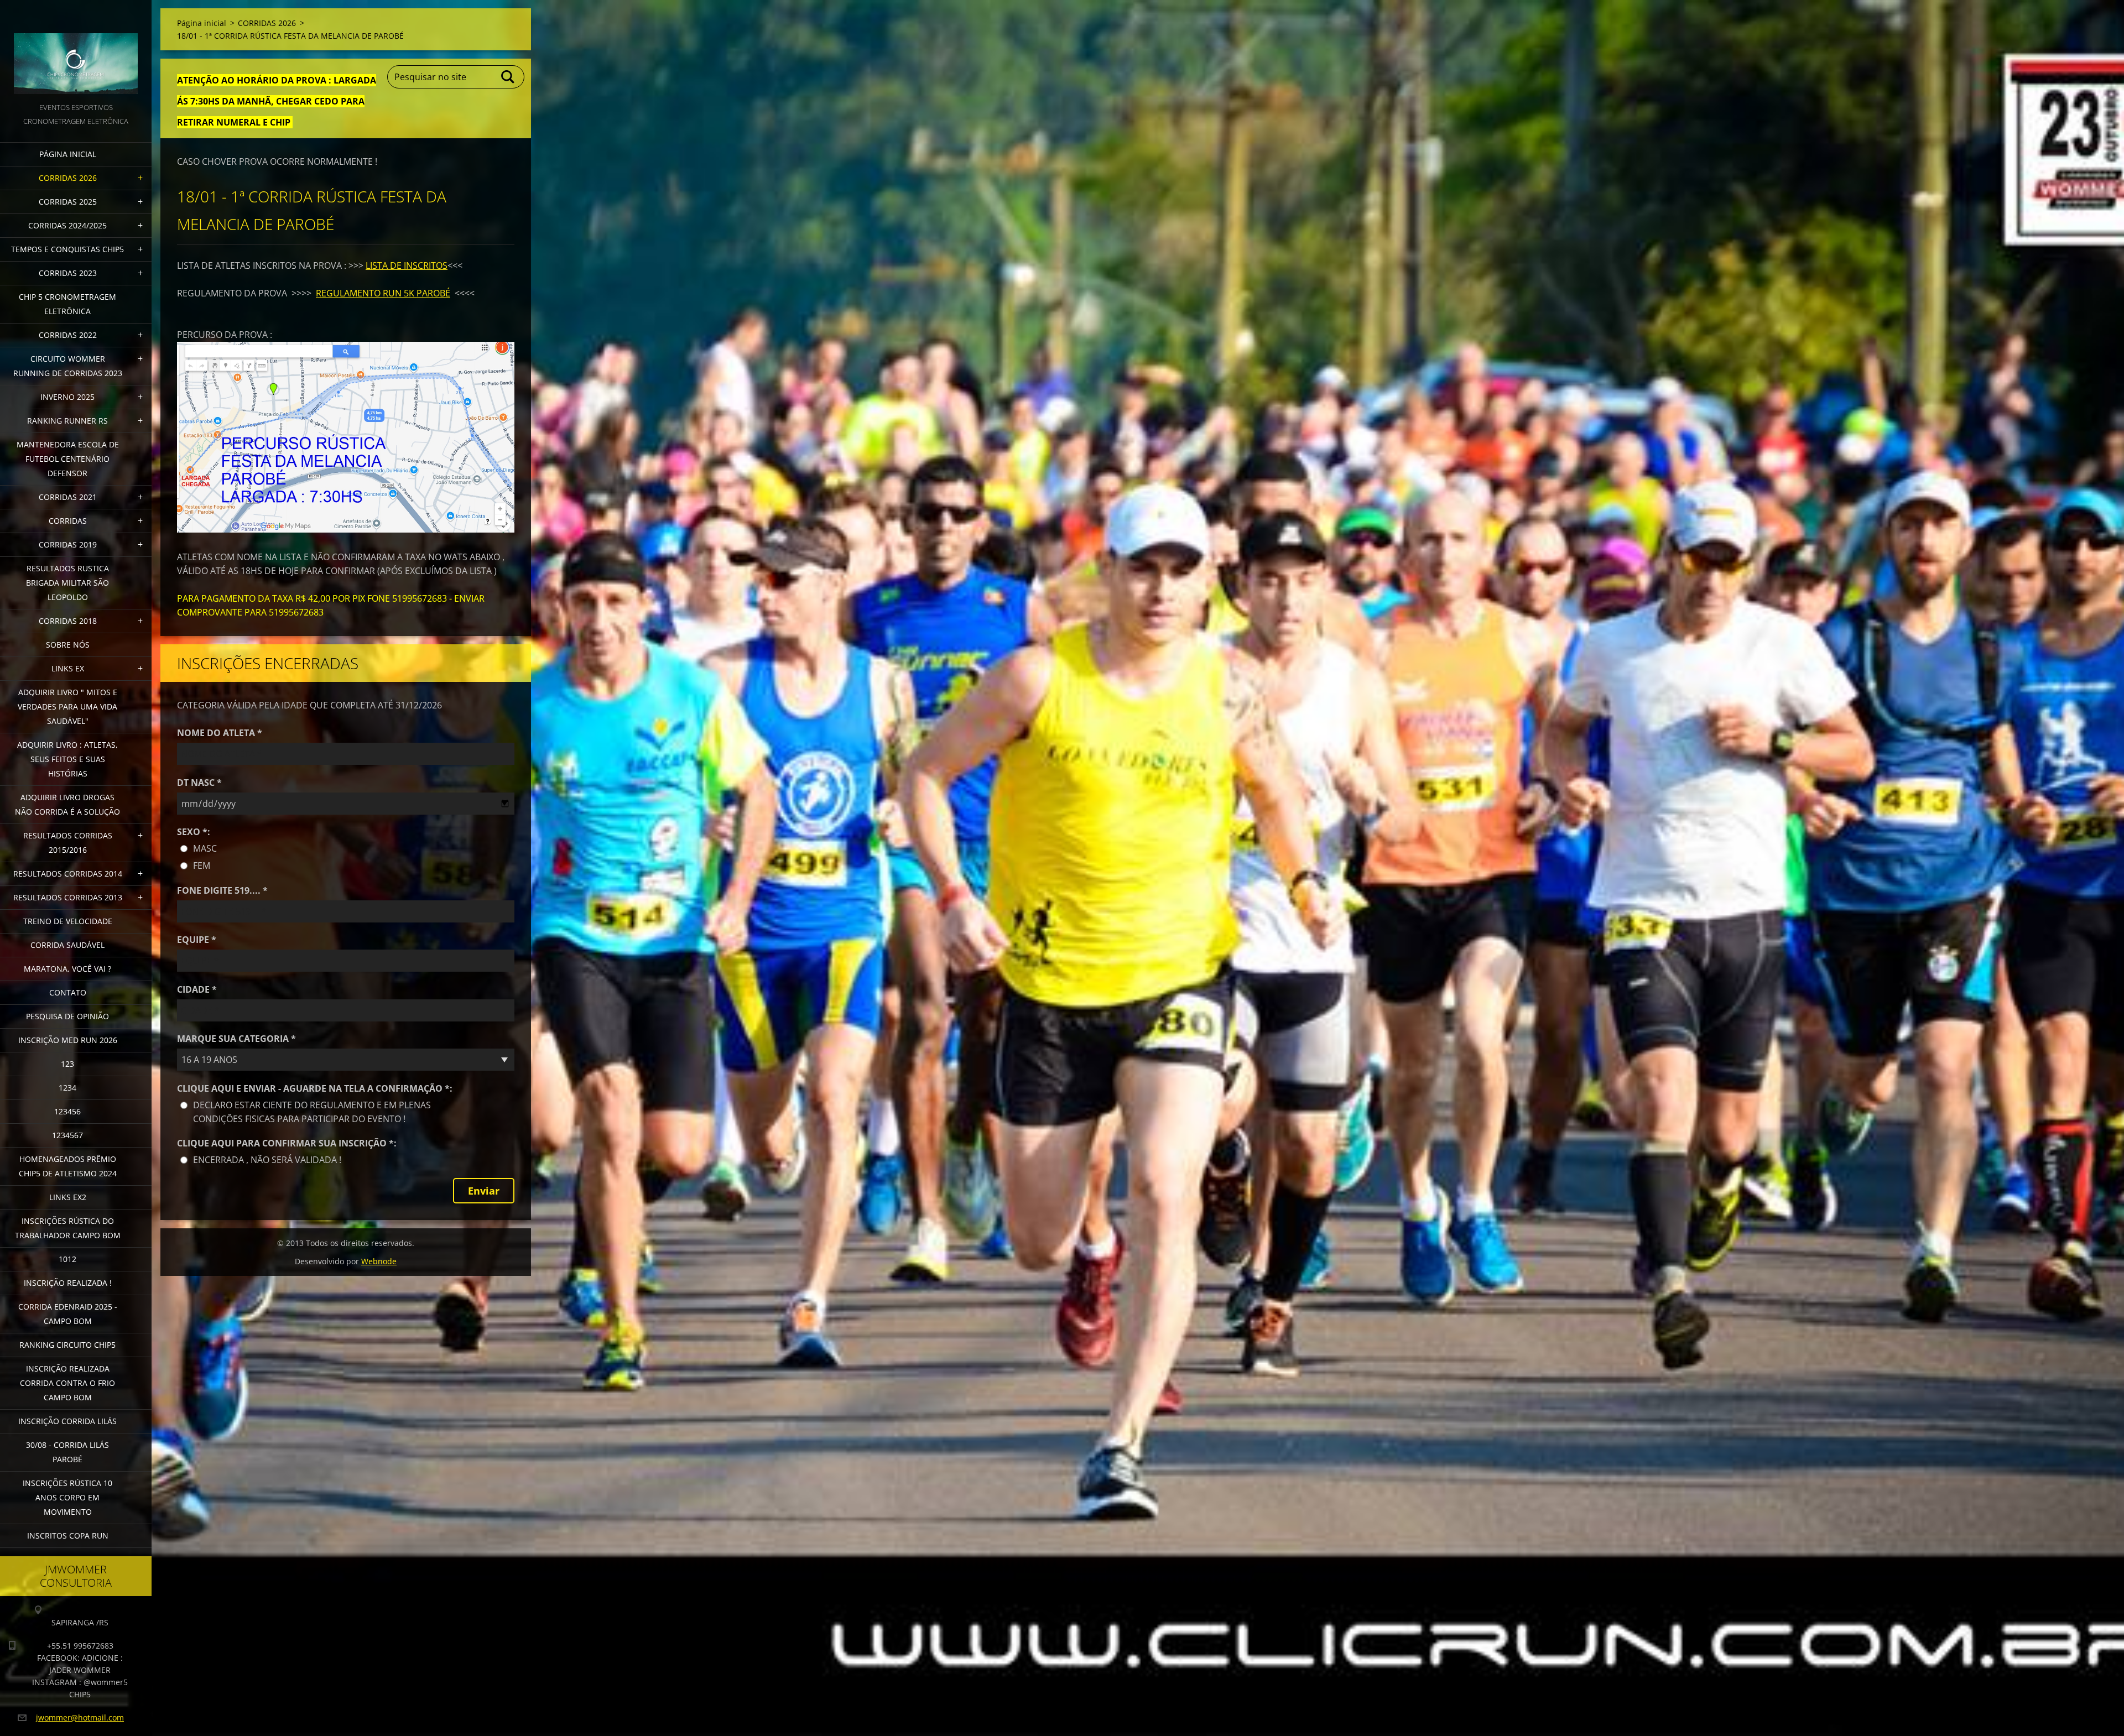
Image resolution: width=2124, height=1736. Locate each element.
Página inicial (68, 154)
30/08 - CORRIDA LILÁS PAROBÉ (67, 1452)
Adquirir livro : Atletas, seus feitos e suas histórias (67, 759)
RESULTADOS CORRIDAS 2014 (68, 874)
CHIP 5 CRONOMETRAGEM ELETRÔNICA (67, 304)
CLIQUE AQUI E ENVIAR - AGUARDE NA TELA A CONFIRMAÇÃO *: (315, 1088)
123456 (67, 1111)
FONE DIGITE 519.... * (222, 890)
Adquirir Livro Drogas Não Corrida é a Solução (67, 804)
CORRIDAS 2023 (68, 273)
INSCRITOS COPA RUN (68, 1536)
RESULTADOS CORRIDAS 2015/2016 (68, 843)
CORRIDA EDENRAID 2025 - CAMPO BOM (68, 1314)
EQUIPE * (197, 940)
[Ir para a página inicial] (76, 50)
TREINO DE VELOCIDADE (68, 921)
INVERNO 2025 (67, 397)
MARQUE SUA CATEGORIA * (236, 1039)
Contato (68, 992)
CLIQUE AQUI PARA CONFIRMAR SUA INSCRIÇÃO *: (287, 1143)
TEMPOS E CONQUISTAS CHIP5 (67, 249)
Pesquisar (508, 77)
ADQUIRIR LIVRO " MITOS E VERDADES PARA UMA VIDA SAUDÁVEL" (67, 707)
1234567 (67, 1135)
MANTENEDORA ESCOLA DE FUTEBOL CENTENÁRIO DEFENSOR (68, 459)
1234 (67, 1088)
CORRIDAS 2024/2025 (67, 225)
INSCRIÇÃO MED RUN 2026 (68, 1040)
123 (67, 1064)
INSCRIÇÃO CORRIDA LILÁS (67, 1421)
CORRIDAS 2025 (68, 202)
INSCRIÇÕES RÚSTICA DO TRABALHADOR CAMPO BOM (68, 1228)
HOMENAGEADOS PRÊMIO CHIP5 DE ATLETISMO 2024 (68, 1166)
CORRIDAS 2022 (68, 335)
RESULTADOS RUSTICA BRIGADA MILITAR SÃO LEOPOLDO (67, 583)
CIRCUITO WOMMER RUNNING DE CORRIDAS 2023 (68, 366)
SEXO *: (194, 832)
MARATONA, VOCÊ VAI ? (67, 969)
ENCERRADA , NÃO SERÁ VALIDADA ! (267, 1160)
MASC (205, 848)
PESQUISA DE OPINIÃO (67, 1016)
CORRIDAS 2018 (68, 621)
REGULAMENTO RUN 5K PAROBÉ (383, 293)
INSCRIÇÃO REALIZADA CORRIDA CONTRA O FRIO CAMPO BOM (67, 1383)
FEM (202, 866)
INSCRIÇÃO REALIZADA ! (68, 1283)
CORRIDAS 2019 (68, 544)
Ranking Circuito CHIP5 (67, 1345)
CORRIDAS (68, 521)
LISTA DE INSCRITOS (407, 265)
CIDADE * (197, 989)
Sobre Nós (68, 645)
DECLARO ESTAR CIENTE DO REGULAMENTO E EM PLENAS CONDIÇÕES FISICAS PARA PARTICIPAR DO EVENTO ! (312, 1112)
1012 (67, 1259)
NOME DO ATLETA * (220, 733)
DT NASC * (199, 783)
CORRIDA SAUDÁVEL (67, 945)
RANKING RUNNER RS (67, 421)
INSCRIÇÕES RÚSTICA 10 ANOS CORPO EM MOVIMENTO (67, 1497)
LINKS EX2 (68, 1197)
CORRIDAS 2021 (68, 497)
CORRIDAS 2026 (68, 178)
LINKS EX (68, 668)
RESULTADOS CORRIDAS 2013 (68, 897)
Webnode (379, 1261)
